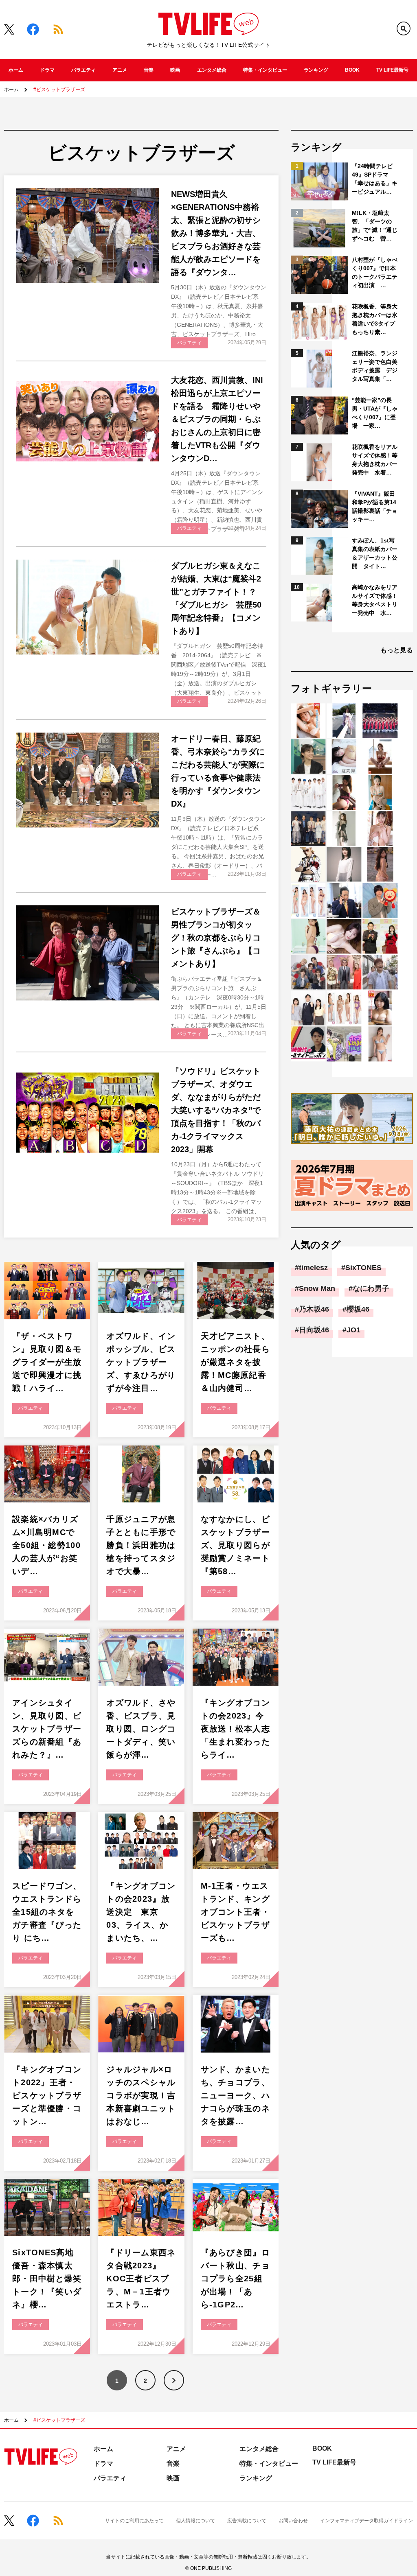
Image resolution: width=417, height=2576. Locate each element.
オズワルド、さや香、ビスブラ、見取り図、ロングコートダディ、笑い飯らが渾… (141, 1729)
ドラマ (47, 70)
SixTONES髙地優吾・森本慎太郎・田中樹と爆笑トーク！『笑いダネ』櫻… (47, 2279)
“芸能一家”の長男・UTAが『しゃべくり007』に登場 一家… (375, 413)
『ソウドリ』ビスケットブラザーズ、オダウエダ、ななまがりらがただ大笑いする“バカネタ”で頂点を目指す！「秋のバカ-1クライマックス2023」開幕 (216, 1110)
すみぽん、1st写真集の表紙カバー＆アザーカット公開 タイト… (375, 553)
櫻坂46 (358, 1309)
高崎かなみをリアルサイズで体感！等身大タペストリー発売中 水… (375, 600)
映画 (175, 70)
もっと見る (397, 650)
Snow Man (317, 1288)
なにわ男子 (371, 1288)
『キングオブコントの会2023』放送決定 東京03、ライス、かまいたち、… (141, 1912)
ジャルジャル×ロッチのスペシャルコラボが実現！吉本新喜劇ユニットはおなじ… (141, 2095)
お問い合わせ (293, 2521)
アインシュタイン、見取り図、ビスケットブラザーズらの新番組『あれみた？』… (47, 1729)
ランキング (316, 70)
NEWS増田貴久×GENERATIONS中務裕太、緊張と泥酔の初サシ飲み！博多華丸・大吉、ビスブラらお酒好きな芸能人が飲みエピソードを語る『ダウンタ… (216, 233)
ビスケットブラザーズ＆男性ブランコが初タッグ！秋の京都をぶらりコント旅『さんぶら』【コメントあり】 (216, 938)
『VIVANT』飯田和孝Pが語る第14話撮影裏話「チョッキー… (375, 506)
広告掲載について (247, 2521)
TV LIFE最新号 (392, 70)
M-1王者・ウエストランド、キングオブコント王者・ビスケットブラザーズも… (235, 1912)
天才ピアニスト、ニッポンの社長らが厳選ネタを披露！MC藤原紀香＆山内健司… (235, 1362)
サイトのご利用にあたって (134, 2521)
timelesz (313, 1268)
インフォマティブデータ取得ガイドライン (367, 2521)
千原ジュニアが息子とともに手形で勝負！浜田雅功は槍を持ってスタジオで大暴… (141, 1545)
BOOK (352, 70)
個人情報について (195, 2521)
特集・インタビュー (265, 70)
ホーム (16, 70)
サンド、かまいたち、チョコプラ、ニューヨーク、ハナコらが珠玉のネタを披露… (235, 2095)
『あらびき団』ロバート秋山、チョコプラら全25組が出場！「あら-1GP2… (235, 2279)
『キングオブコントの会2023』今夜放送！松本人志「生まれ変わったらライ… (235, 1729)
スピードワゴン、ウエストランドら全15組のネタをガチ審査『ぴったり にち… (47, 1912)
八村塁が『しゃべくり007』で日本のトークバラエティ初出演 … (375, 272)
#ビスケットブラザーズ (59, 90)
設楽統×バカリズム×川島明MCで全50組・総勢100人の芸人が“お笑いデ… (46, 1545)
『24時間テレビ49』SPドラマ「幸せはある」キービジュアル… (375, 179)
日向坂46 (314, 1330)
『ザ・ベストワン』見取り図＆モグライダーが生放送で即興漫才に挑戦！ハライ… (47, 1362)
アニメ (120, 70)
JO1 (353, 1330)
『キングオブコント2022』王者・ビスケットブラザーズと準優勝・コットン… (47, 2095)
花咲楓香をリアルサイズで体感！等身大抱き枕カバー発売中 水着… (375, 460)
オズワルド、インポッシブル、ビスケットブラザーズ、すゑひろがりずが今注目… (141, 1362)
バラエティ (83, 70)
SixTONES (363, 1268)
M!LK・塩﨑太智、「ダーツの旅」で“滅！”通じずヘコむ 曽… (375, 226)
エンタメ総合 (212, 70)
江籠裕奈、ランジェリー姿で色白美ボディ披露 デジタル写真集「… (375, 366)
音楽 (149, 70)
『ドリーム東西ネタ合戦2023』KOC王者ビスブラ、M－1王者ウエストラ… (141, 2279)
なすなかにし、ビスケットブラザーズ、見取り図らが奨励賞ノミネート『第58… (235, 1545)
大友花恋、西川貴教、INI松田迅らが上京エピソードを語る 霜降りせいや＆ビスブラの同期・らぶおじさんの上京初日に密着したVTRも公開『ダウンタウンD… (217, 419)
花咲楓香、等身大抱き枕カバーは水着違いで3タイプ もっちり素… (375, 319)
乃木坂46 (314, 1309)
